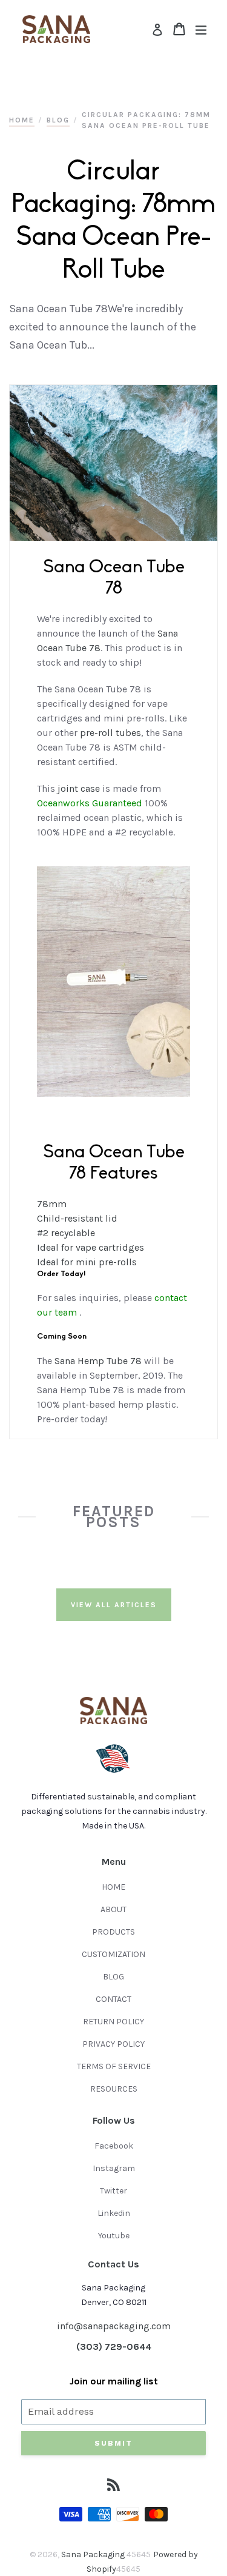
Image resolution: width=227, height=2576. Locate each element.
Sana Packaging (94, 2554)
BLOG (113, 1977)
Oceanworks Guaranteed (90, 803)
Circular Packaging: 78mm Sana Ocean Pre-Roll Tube (146, 120)
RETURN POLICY (113, 2022)
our (44, 1312)
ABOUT (113, 1909)
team (66, 1312)
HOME (113, 1887)
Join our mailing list (114, 2381)
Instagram (114, 2168)
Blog (58, 120)
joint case (79, 788)
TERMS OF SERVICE (114, 2066)
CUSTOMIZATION (113, 1954)
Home (22, 120)
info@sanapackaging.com (114, 2326)
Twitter (113, 2191)
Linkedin (114, 2213)
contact (171, 1298)
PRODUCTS (113, 1932)
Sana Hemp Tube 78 (98, 1361)
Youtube (114, 2236)
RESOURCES (114, 2089)
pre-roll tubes (110, 733)
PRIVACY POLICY (113, 2044)
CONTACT (113, 1999)
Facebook (114, 2146)
